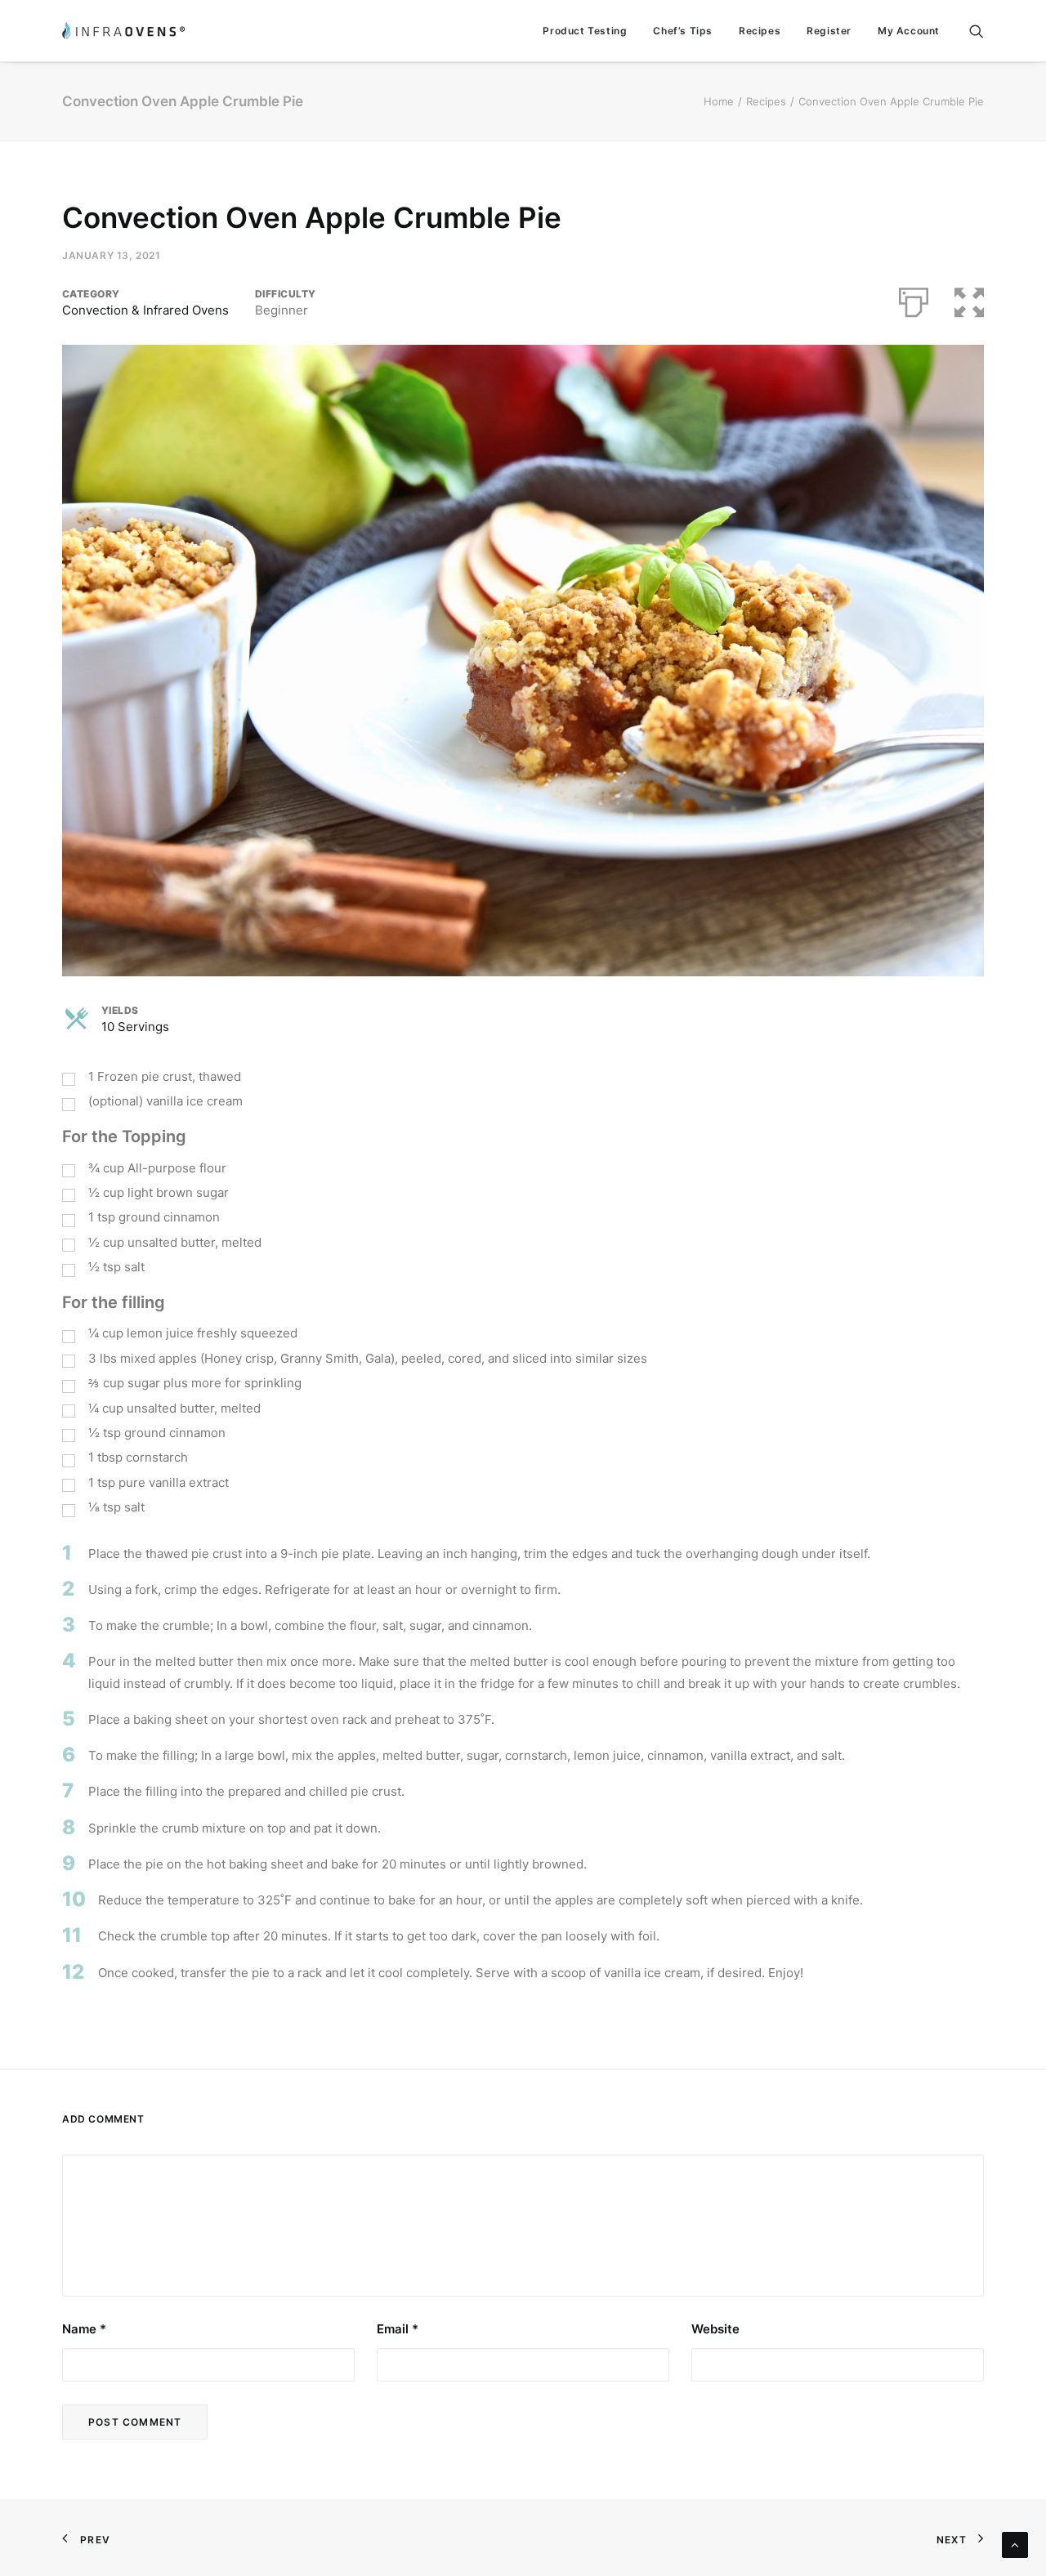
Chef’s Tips (683, 31)
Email (398, 2329)
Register (829, 31)
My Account (909, 31)
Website (715, 2329)
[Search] (977, 31)
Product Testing (585, 31)
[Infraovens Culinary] (123, 31)
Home (719, 101)
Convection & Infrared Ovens (145, 310)
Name (84, 2329)
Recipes (760, 31)
